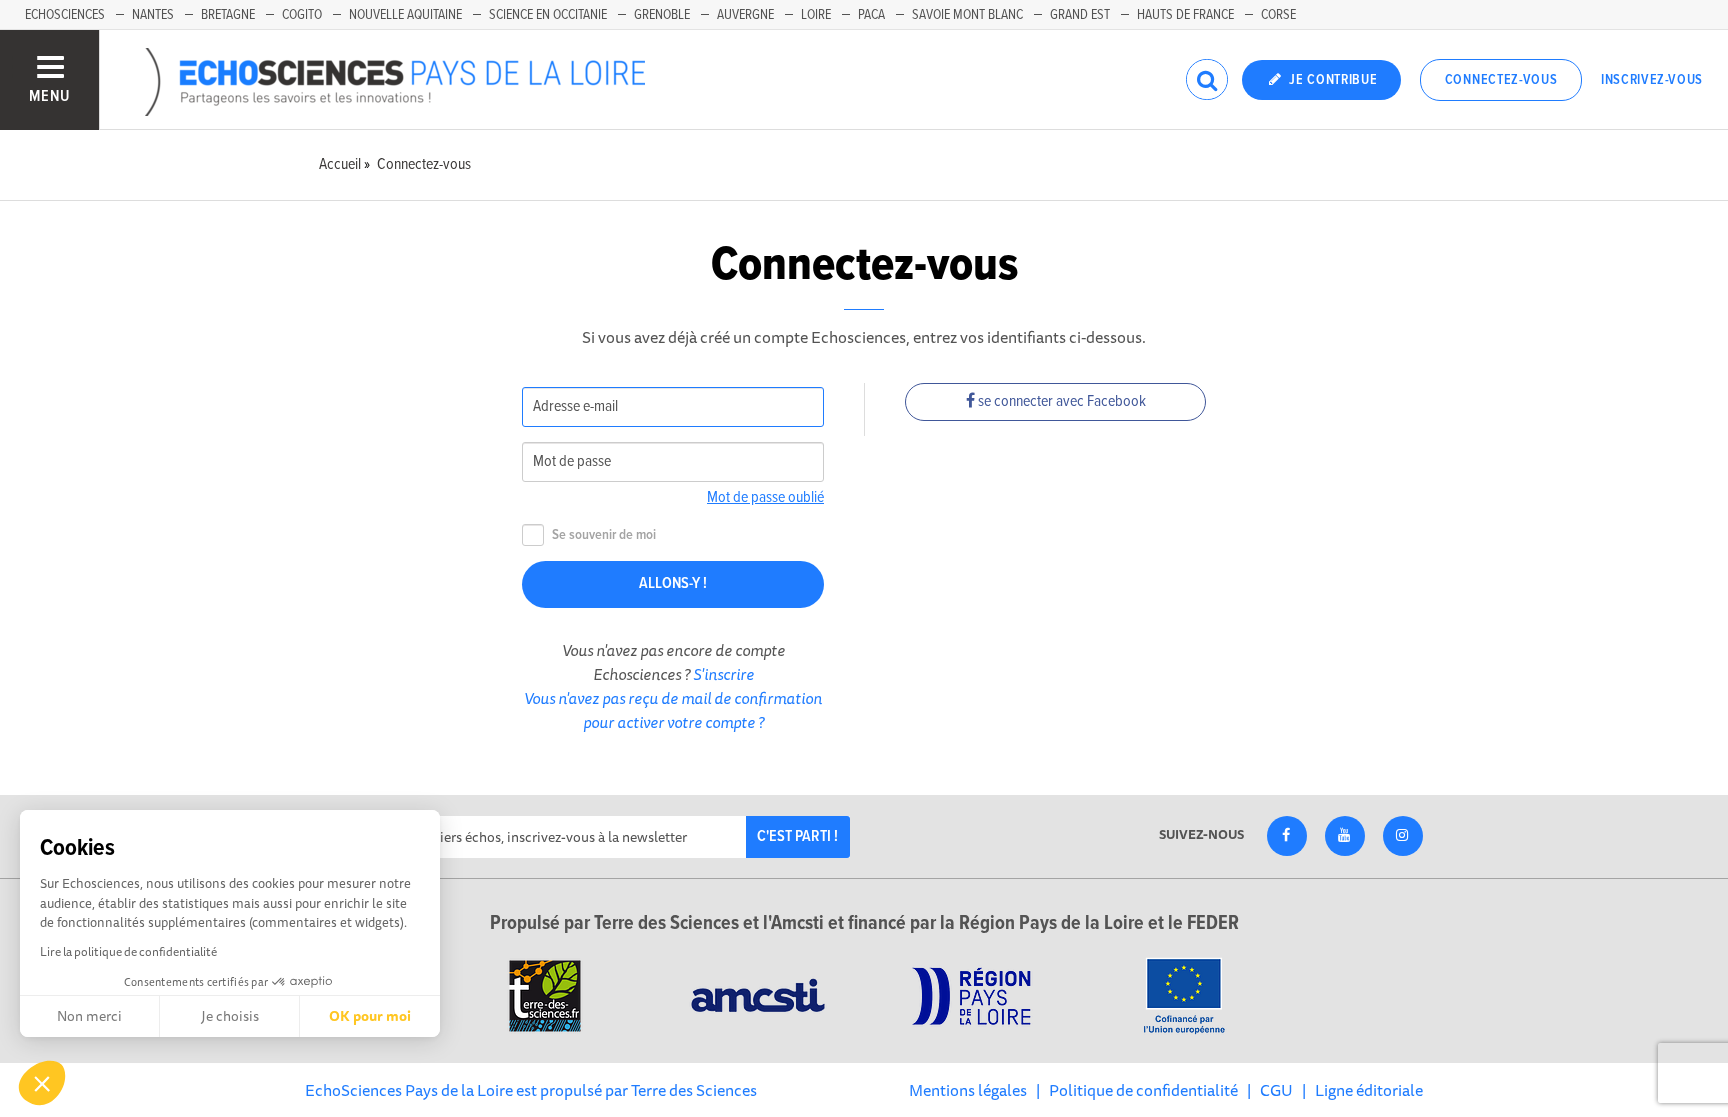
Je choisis (230, 1016)
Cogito (302, 15)
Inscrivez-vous (1652, 80)
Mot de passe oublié (765, 497)
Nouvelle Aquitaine (405, 15)
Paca (871, 15)
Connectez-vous (1501, 80)
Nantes (153, 15)
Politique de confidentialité (1143, 1090)
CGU (1276, 1090)
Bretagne (228, 15)
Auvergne (745, 15)
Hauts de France (1185, 15)
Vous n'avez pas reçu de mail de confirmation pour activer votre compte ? (673, 710)
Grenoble (662, 15)
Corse (1278, 15)
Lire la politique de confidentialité (128, 951)
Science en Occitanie (548, 15)
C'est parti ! (797, 836)
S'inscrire (723, 674)
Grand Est (1080, 15)
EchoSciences (65, 15)
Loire (816, 15)
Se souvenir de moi (604, 535)
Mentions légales (968, 1090)
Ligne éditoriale (1369, 1090)
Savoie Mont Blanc (967, 15)
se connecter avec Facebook (1060, 401)
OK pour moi (370, 1016)
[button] (42, 1083)
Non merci (89, 1016)
